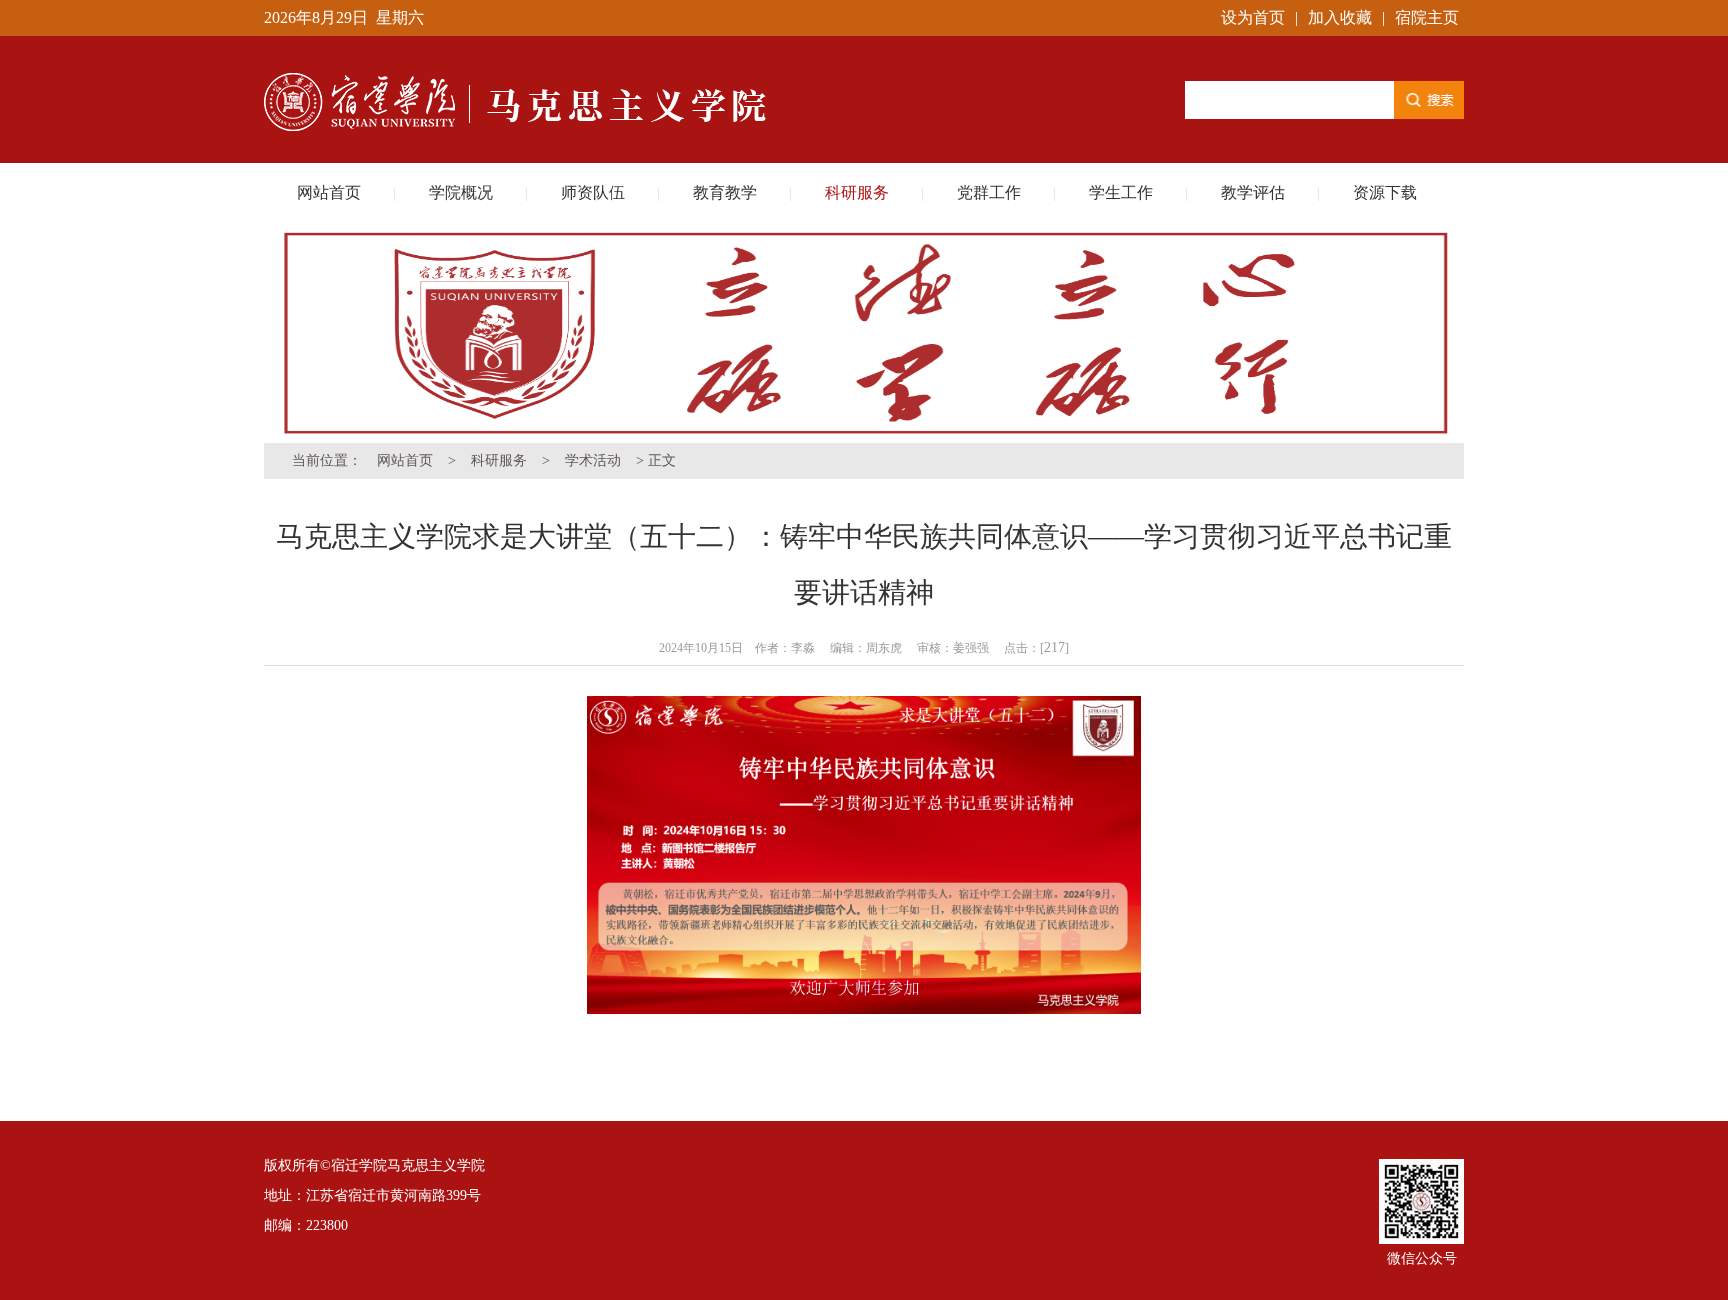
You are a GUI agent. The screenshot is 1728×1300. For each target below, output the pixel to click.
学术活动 (593, 460)
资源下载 (1385, 192)
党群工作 (989, 192)
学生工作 (1121, 192)
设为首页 (1253, 17)
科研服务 (857, 192)
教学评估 (1253, 192)
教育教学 (725, 192)
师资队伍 (593, 192)
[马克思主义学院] (522, 46)
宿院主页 (1427, 17)
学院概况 (461, 192)
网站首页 (329, 192)
